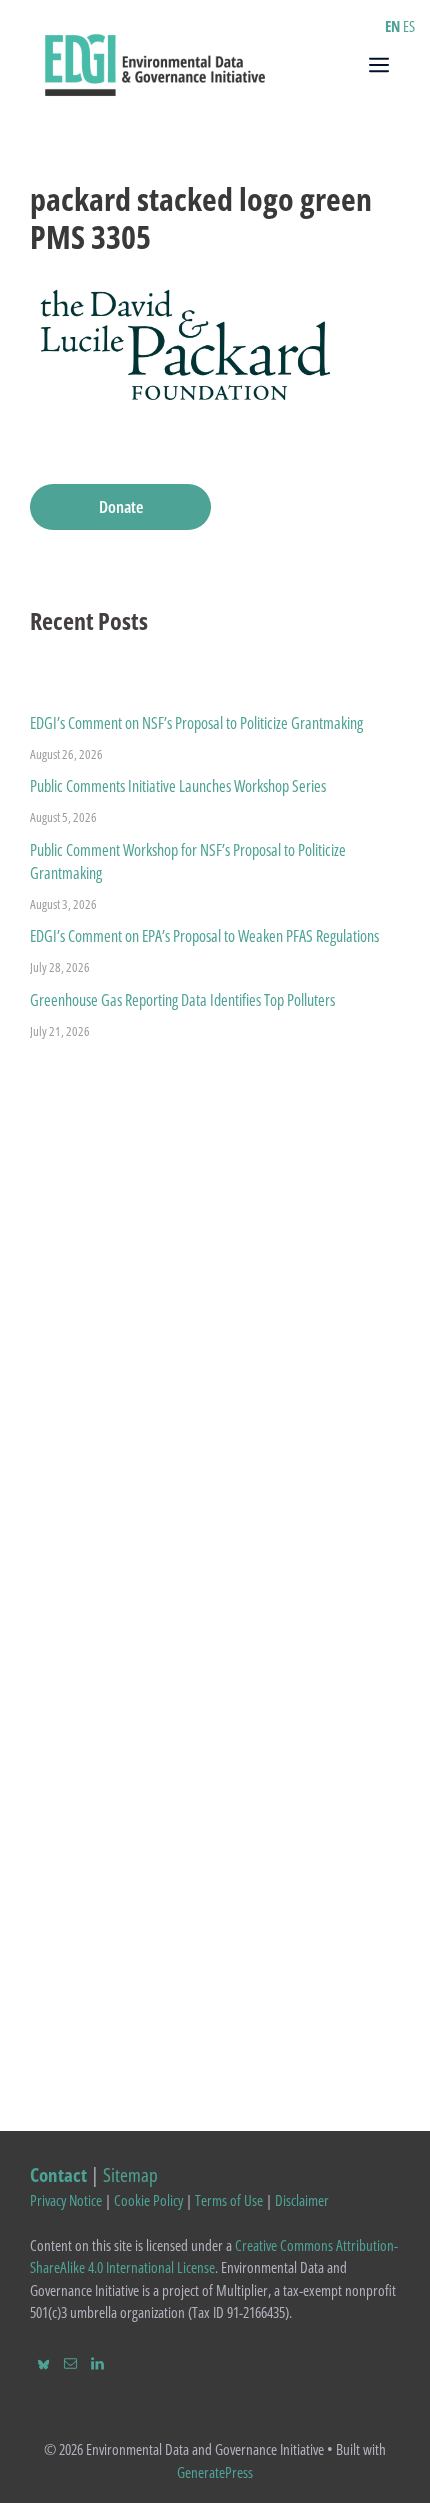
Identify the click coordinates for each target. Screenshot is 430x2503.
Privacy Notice (66, 2200)
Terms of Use (229, 2200)
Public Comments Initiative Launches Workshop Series (178, 786)
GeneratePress (215, 2472)
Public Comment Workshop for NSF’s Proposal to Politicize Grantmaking (188, 861)
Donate (121, 506)
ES (409, 26)
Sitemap (130, 2174)
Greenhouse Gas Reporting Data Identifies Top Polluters (182, 1000)
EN (392, 26)
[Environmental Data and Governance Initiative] (155, 63)
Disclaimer (302, 2200)
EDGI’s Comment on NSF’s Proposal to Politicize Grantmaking (196, 723)
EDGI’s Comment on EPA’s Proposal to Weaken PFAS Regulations (204, 936)
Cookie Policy (148, 2200)
